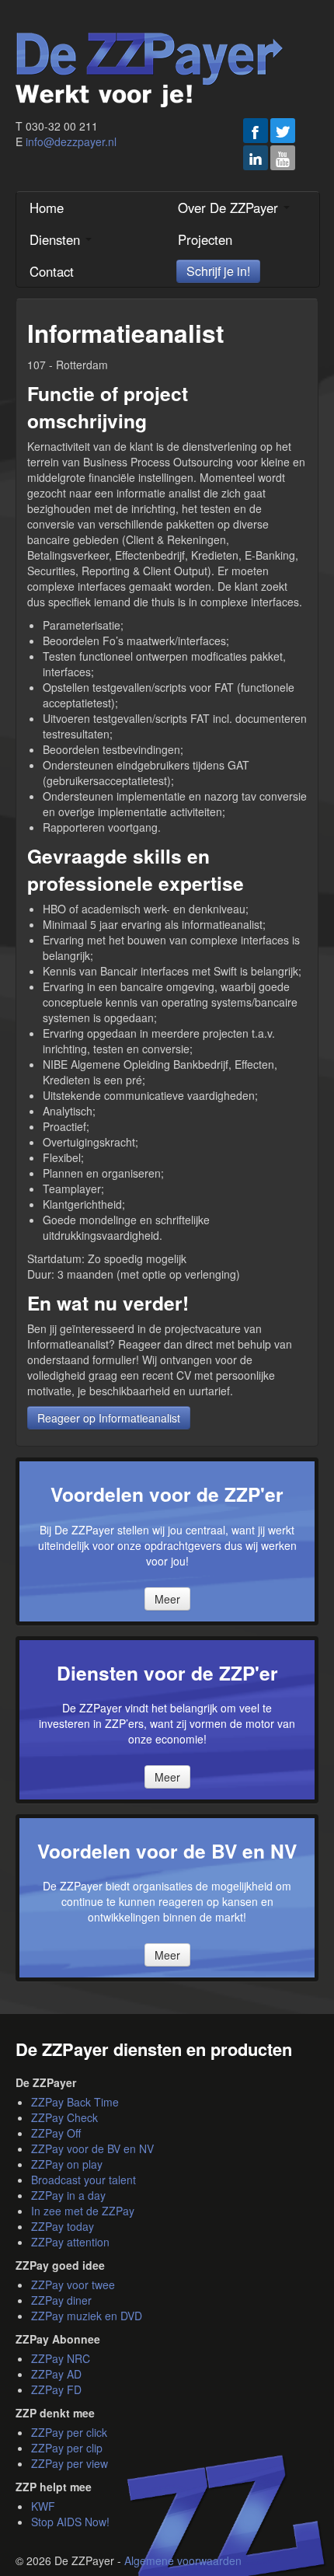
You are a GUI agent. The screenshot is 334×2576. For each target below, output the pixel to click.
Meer (167, 1599)
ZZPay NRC (61, 2358)
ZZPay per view (70, 2463)
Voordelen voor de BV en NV (167, 1851)
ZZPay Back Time (75, 2102)
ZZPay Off (56, 2133)
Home (47, 208)
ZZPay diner (61, 2300)
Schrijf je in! (218, 271)
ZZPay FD (56, 2389)
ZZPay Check (64, 2117)
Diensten (57, 239)
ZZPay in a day (68, 2195)
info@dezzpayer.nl (71, 141)
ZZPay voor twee (73, 2285)
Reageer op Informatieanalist (109, 1418)
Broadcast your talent (83, 2180)
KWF (43, 2506)
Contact (52, 271)
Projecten (205, 239)
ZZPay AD (56, 2374)
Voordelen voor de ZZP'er (167, 1494)
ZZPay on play (67, 2164)
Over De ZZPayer (230, 208)
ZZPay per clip (67, 2448)
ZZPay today (63, 2226)
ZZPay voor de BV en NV (92, 2148)
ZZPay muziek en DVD (87, 2316)
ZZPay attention (70, 2242)
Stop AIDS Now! (70, 2522)
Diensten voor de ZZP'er (167, 1673)
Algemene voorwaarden (183, 2560)
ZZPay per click (69, 2432)
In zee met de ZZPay (83, 2211)
